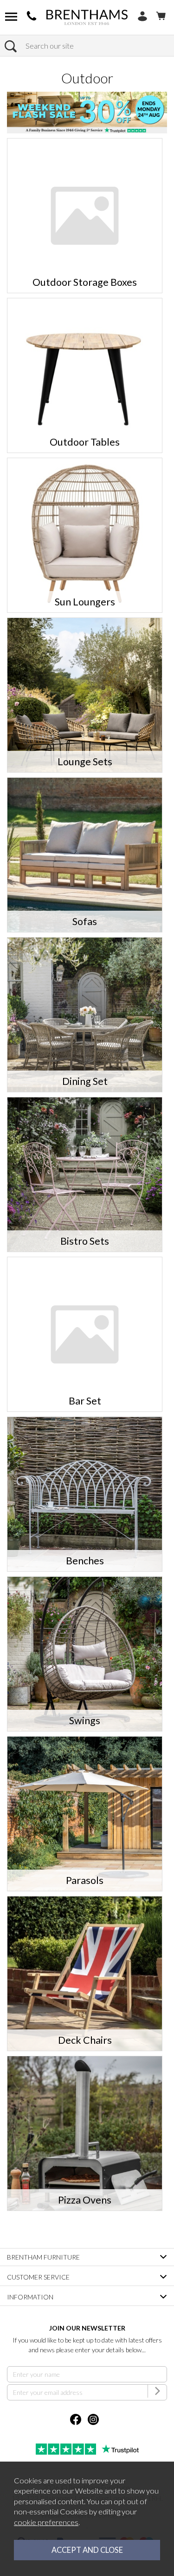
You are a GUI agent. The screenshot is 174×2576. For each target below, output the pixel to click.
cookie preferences (46, 2522)
